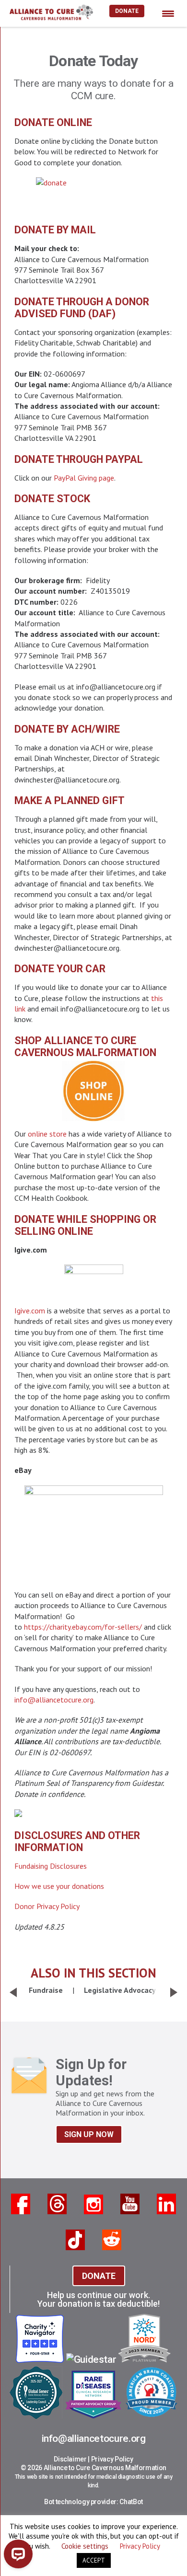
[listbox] (93, 1990)
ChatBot (131, 2502)
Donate (127, 11)
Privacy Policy (112, 2459)
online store (47, 1134)
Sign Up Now (89, 2134)
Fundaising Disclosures (51, 1866)
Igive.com (30, 1311)
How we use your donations (59, 1886)
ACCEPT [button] (94, 2560)
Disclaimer (70, 2459)
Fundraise (46, 1990)
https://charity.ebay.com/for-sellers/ (83, 1627)
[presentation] (13, 1992)
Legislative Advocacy (120, 1990)
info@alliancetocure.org (54, 1700)
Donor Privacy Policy (47, 1906)
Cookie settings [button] (85, 2546)
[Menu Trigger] (168, 13)
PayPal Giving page (84, 478)
